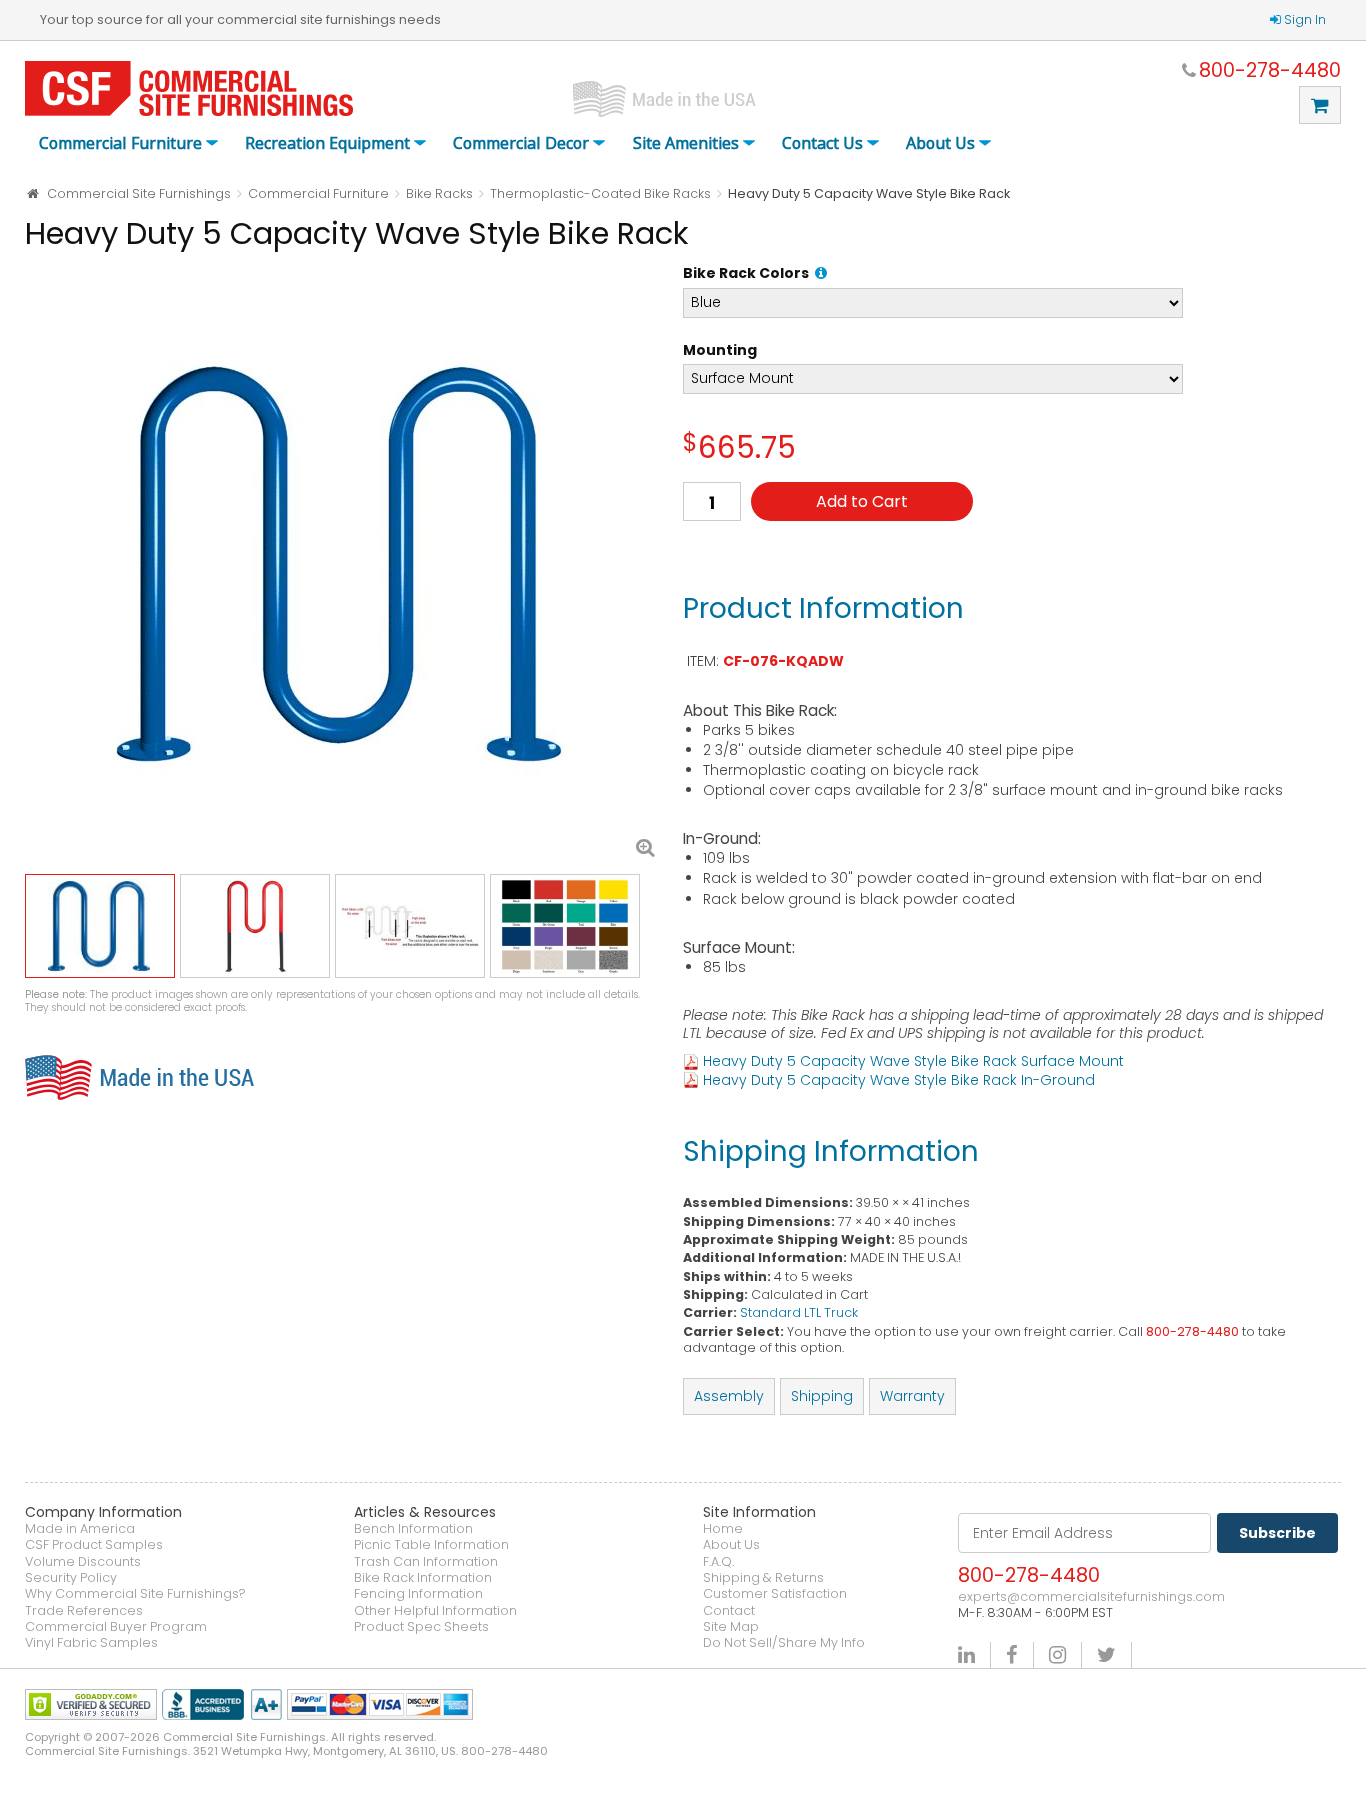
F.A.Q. (718, 1562)
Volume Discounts (83, 1562)
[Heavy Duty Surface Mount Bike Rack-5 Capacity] (344, 564)
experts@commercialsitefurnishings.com (1091, 1597)
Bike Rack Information (423, 1578)
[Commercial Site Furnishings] (189, 88)
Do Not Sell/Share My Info (784, 1643)
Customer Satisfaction (775, 1594)
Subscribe (1277, 1533)
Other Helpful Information (435, 1611)
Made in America (80, 1529)
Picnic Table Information (431, 1545)
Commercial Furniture (120, 144)
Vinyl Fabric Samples (91, 1643)
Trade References (84, 1611)
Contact (729, 1611)
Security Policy (71, 1578)
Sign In (1305, 19)
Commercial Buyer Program (116, 1627)
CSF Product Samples (94, 1545)
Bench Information (413, 1529)
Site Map (731, 1627)
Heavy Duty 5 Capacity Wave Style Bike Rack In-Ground (899, 1080)
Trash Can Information (426, 1562)
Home (723, 1529)
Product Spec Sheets (421, 1627)
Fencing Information (418, 1594)
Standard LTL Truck (799, 1312)
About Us (940, 144)
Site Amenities (686, 144)
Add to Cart (862, 501)
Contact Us (822, 144)
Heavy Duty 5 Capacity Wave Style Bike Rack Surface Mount (913, 1061)
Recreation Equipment (327, 144)
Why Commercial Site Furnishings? (135, 1594)
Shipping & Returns (763, 1578)
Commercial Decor (521, 144)
